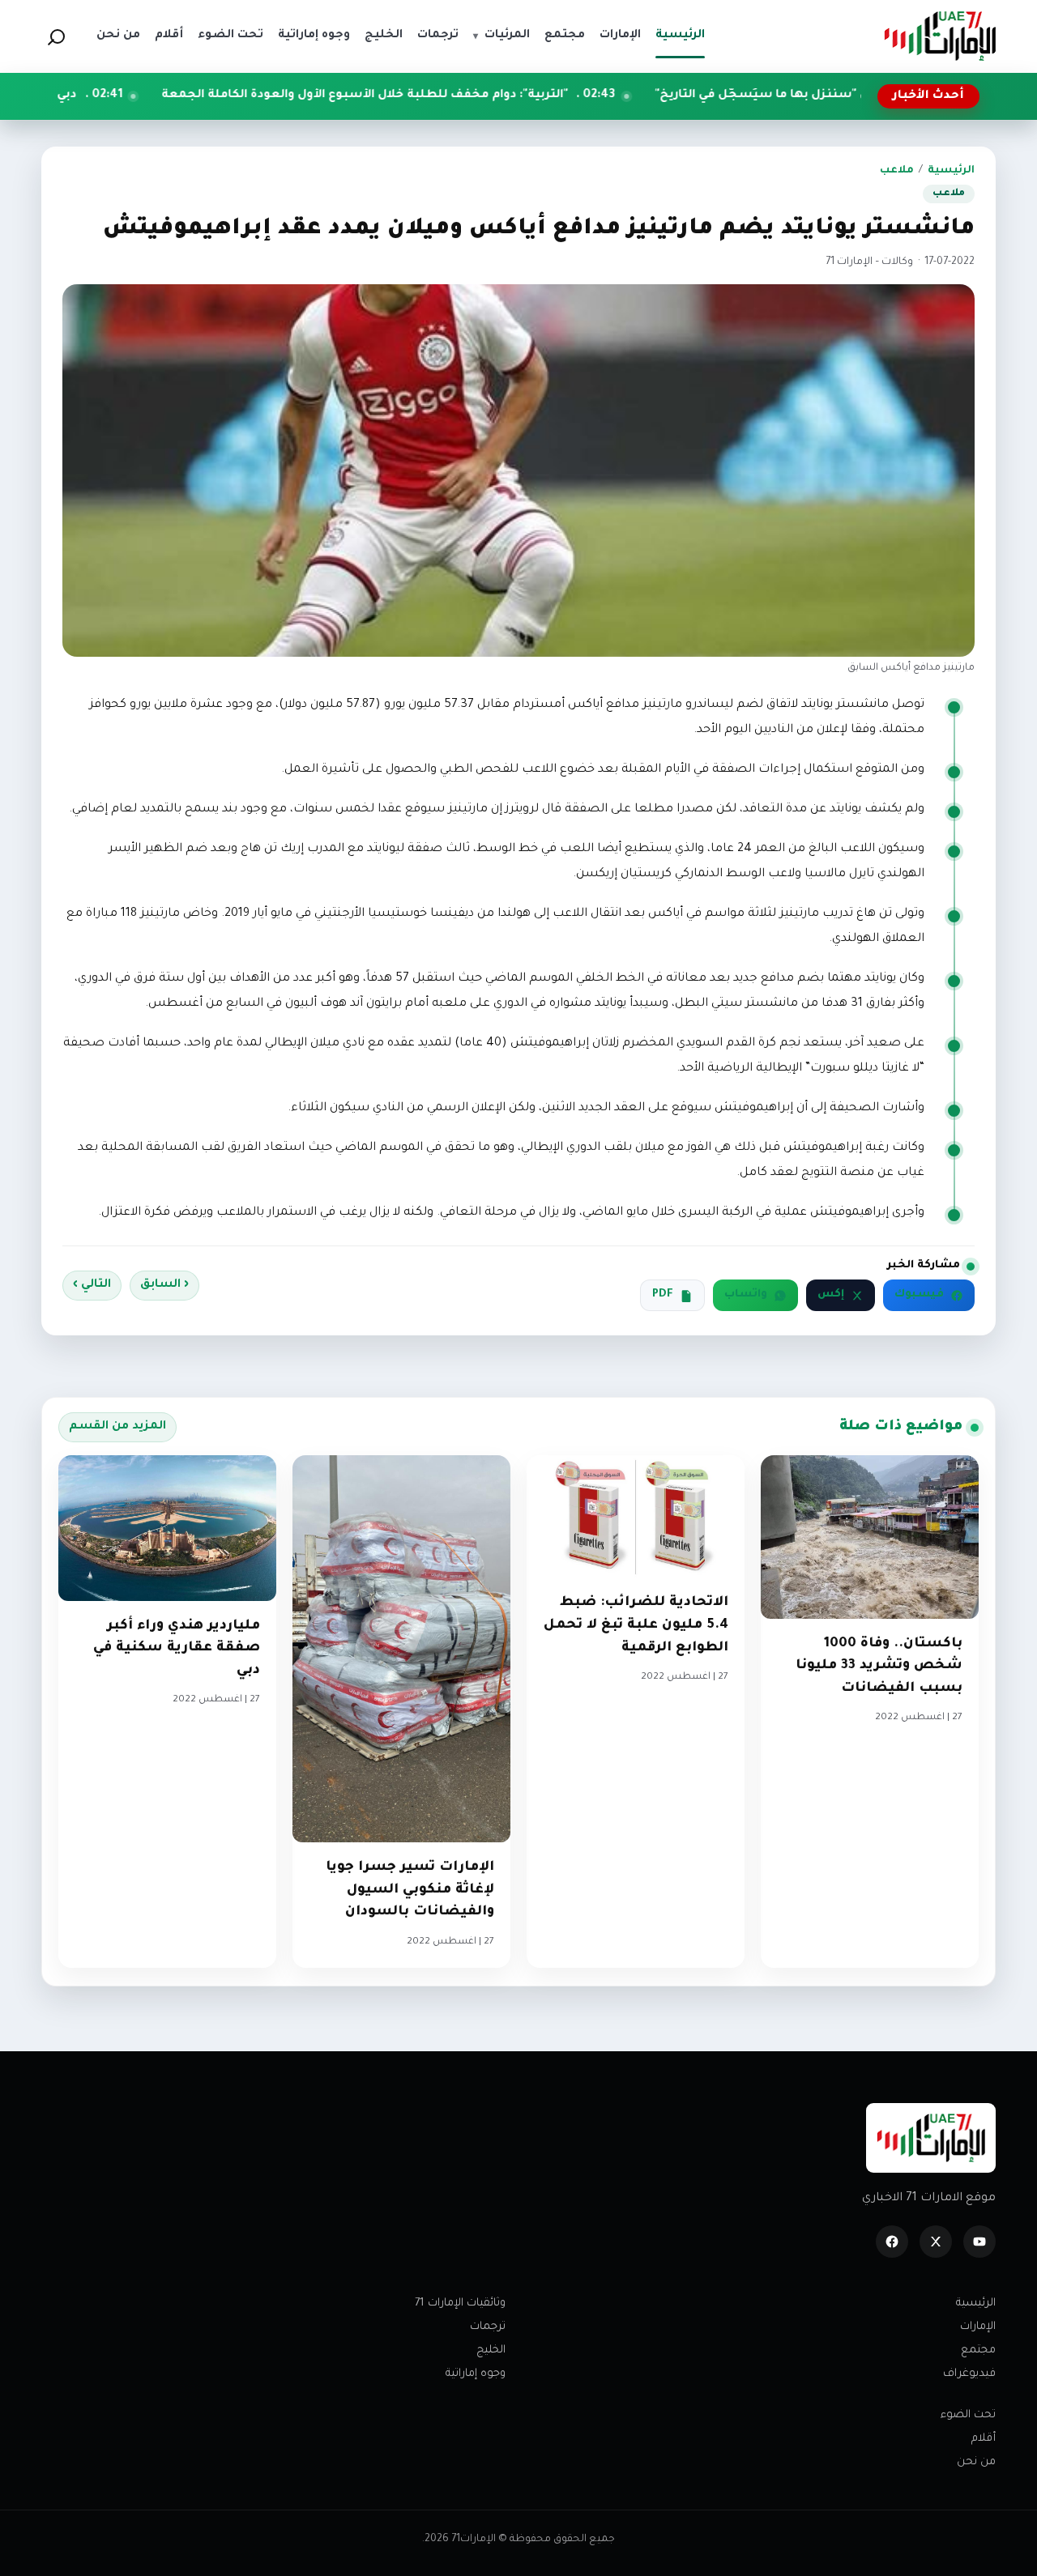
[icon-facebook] (892, 2242)
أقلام (984, 2439)
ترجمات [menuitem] (438, 36)
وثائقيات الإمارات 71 (460, 2303)
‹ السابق (164, 1285)
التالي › (92, 1285)
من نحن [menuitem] (118, 36)
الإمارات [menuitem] (620, 36)
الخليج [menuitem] (384, 36)
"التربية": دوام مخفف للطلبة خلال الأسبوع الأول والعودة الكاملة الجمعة (484, 96)
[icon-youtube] (979, 2242)
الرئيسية (951, 171)
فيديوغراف (969, 2374)
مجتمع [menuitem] (565, 36)
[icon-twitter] (936, 2242)
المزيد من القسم (117, 1427)
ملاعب (897, 171)
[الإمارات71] (940, 36)
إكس (831, 1295)
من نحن (976, 2462)
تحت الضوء (968, 2415)
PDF (663, 1295)
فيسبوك (919, 1295)
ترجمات (488, 2327)
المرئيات (501, 36)
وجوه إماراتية (476, 2374)
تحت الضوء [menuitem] (230, 36)
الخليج (491, 2350)
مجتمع (978, 2350)
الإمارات (978, 2327)
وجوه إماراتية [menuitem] (314, 36)
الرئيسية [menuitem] (680, 36)
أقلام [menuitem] (169, 36)
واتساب (746, 1295)
